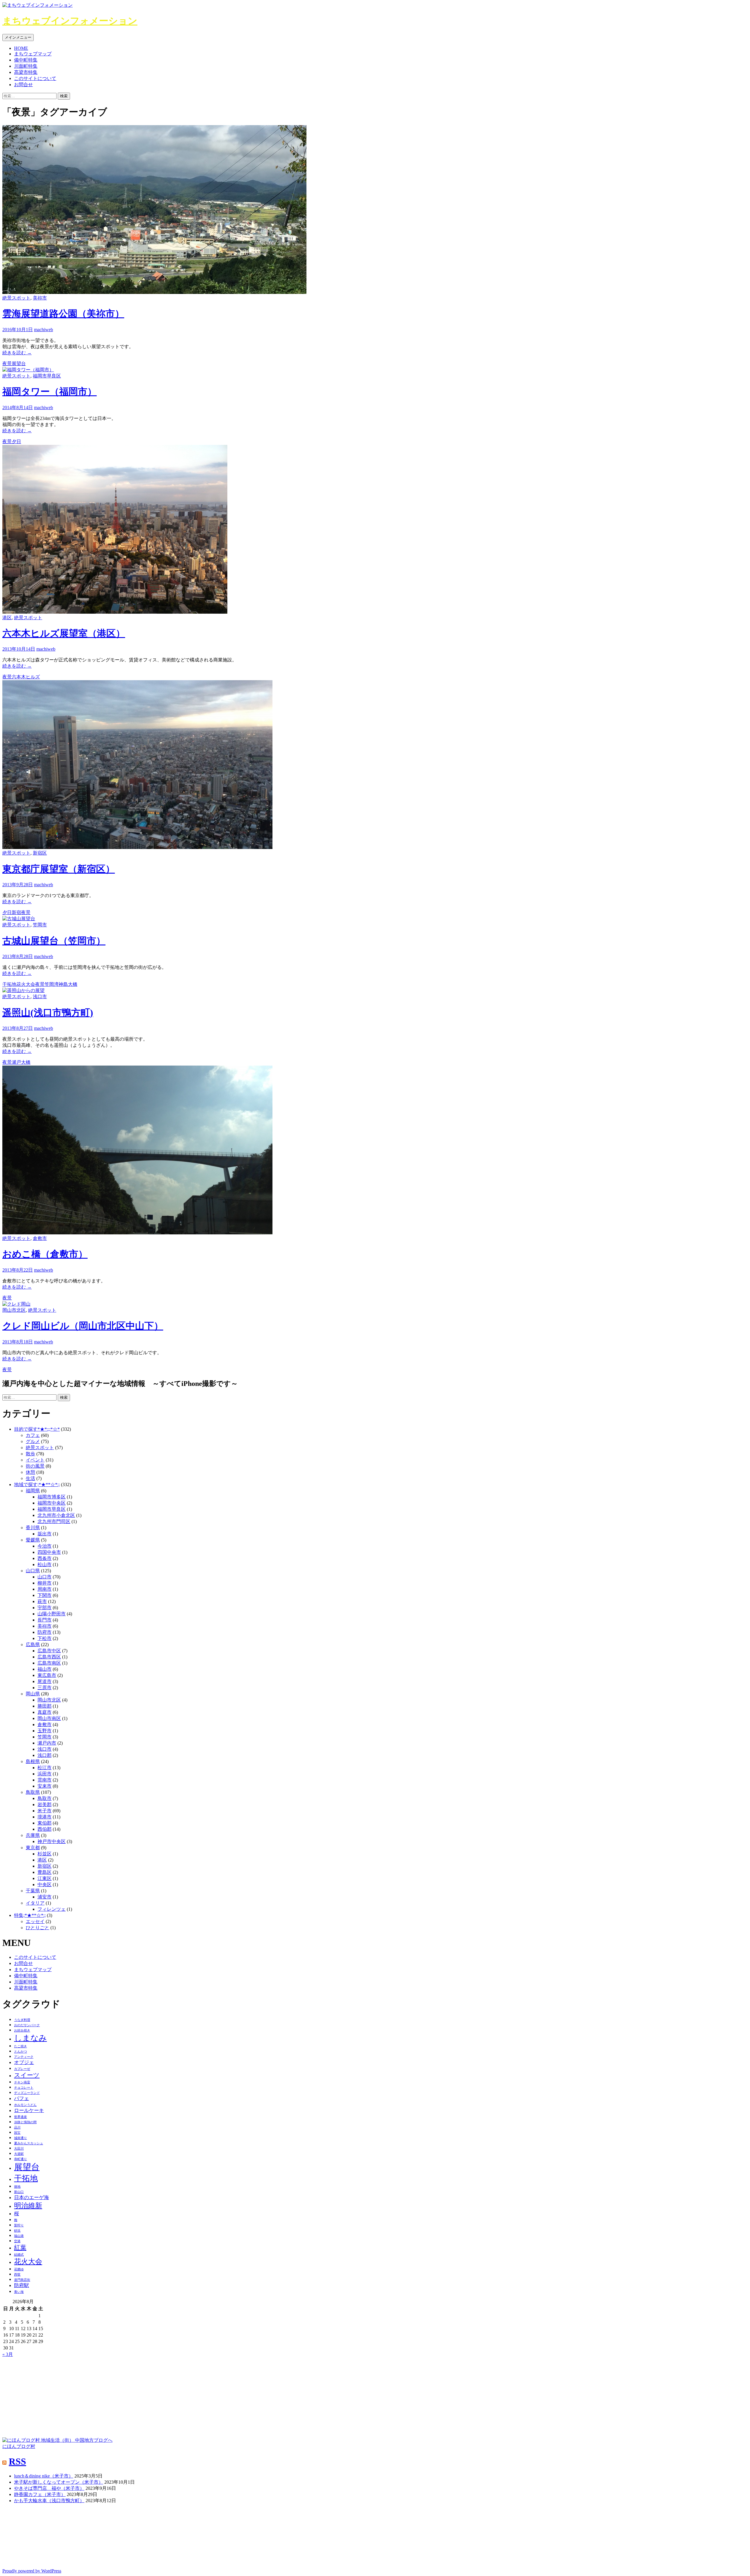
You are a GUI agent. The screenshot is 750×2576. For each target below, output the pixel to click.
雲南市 (45, 1780)
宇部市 (45, 1608)
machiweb (44, 330)
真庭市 (45, 1712)
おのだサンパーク (27, 2025)
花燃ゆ (19, 2269)
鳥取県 (33, 1792)
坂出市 (45, 1534)
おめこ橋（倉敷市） (45, 1254)
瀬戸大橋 (21, 1062)
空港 (17, 2241)
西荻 (17, 2275)
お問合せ (23, 85)
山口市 (45, 1577)
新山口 (19, 2192)
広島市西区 (49, 1657)
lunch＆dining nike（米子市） (44, 2476)
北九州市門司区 (54, 1521)
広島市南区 (49, 1663)
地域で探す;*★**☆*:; (37, 1484)
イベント (35, 1460)
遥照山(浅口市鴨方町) (48, 1013)
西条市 (45, 1558)
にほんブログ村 (19, 2446)
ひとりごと (37, 1928)
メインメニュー (18, 37)
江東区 (45, 1878)
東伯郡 (45, 1823)
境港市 (45, 1817)
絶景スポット (16, 298)
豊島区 (45, 1872)
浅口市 (40, 997)
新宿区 (40, 853)
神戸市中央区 (52, 1841)
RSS (17, 2461)
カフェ (33, 1435)
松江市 (45, 1768)
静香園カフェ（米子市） (40, 2494)
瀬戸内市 (47, 1743)
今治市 (45, 1546)
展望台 (19, 364)
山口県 (33, 1571)
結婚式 (19, 2255)
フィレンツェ (52, 1909)
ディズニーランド (27, 2093)
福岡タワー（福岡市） (50, 392)
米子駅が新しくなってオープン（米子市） (59, 2482)
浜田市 (45, 1774)
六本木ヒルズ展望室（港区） (64, 633)
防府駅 (22, 2285)
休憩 (30, 1472)
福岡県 (33, 1491)
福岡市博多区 (52, 1497)
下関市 (45, 1595)
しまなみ (30, 2038)
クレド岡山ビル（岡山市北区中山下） (83, 1326)
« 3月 (8, 2354)
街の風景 (35, 1466)
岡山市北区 (14, 1310)
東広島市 (47, 1675)
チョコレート (24, 2088)
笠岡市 (40, 925)
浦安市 (45, 1897)
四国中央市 (49, 1552)
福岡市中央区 (52, 1503)
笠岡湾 (52, 984)
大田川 (19, 2149)
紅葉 (20, 2247)
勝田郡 (45, 1706)
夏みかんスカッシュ (29, 2143)
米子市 (45, 1811)
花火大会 (26, 984)
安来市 (45, 1786)
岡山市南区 (49, 1718)
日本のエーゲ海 (31, 2198)
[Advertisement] (46, 2394)
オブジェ (24, 2062)
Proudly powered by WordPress (32, 2571)
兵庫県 (33, 1835)
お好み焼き (22, 2030)
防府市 (45, 1632)
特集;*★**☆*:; (30, 1915)
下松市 (45, 1638)
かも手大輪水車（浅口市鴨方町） (49, 2501)
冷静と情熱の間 (25, 2122)
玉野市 (45, 1731)
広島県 (33, 1645)
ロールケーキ (29, 2110)
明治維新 (28, 2205)
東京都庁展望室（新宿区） (59, 869)
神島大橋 (68, 984)
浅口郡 (45, 1755)
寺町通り (21, 2159)
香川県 (33, 1528)
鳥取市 (45, 1798)
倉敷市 (40, 1238)
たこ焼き (21, 2046)
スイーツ (27, 2075)
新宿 (16, 912)
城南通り (21, 2138)
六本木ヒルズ (26, 677)
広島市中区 (49, 1651)
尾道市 (45, 1681)
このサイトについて (35, 78)
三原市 (45, 1688)
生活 (30, 1478)
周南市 (45, 1589)
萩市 (42, 1601)
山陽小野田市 (52, 1614)
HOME (21, 48)
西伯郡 (45, 1829)
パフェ (22, 2098)
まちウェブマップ (33, 54)
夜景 (7, 364)
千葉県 (33, 1891)
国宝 (17, 2133)
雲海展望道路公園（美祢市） (63, 314)
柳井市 (45, 1583)
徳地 (17, 2187)
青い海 (19, 2292)
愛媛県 (33, 1540)
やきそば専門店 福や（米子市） (49, 2488)
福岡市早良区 (47, 376)
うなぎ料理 (22, 2020)
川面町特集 (26, 66)
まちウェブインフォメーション (70, 21)
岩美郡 (45, 1805)
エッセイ (35, 1921)
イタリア (35, 1903)
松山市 (45, 1565)
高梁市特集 (26, 72)
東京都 (33, 1848)
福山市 (45, 1669)
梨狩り (19, 2225)
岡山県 (33, 1694)
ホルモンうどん (25, 2105)
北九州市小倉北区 (56, 1515)
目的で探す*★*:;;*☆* (37, 1429)
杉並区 (45, 1854)
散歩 (30, 1454)
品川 (17, 2127)
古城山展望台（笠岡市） (54, 941)
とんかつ (21, 2052)
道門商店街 (22, 2280)
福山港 (19, 2236)
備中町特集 (26, 60)
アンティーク (24, 2057)
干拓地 (9, 984)
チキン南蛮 (22, 2082)
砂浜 (17, 2231)
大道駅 (19, 2154)
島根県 (33, 1761)
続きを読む (17, 353)
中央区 (45, 1885)
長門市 (45, 1620)
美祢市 (40, 298)
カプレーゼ (22, 2069)
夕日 (16, 441)
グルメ (33, 1441)
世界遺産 (21, 2117)
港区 (7, 618)
